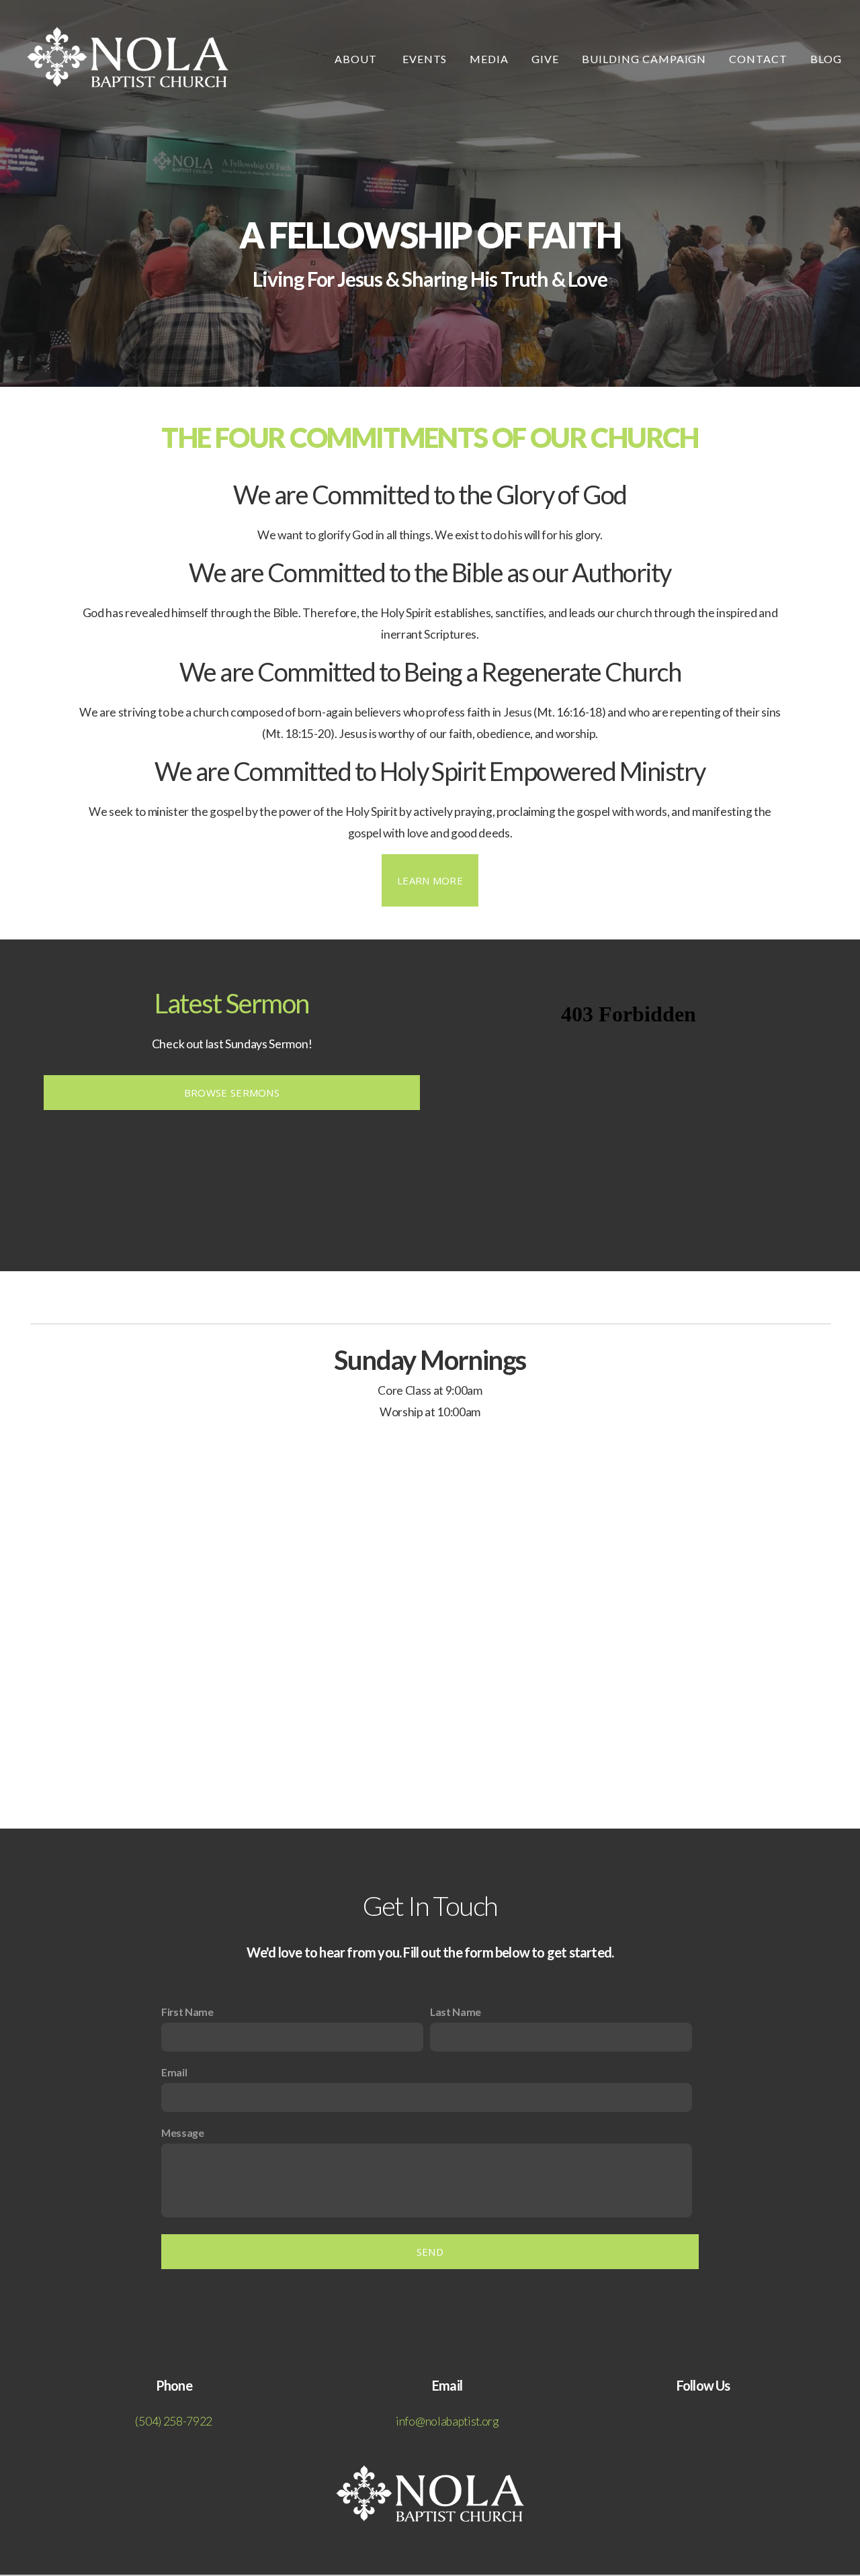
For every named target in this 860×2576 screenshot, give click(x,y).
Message (183, 2132)
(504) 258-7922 (174, 2421)
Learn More (430, 880)
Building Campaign (644, 59)
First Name (187, 2012)
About (357, 59)
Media (489, 59)
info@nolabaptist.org (447, 2421)
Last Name (456, 2012)
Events (425, 59)
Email (174, 2072)
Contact (758, 59)
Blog (826, 59)
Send (430, 2252)
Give (545, 59)
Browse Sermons (232, 1093)
